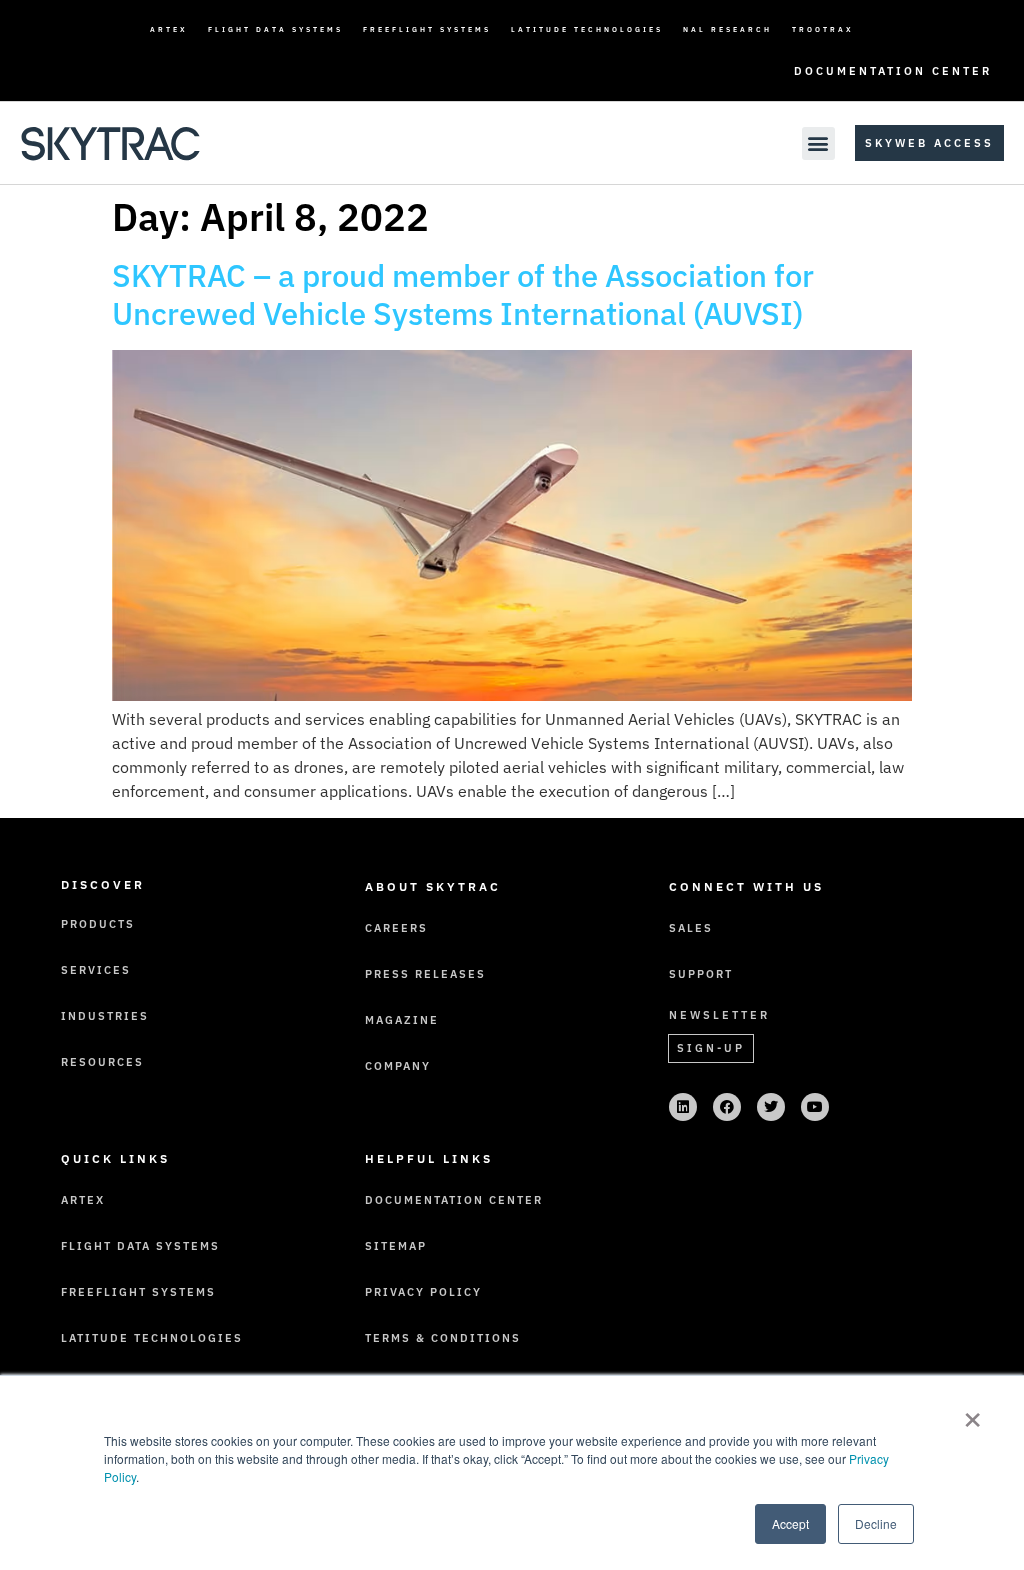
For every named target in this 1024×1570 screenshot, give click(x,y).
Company (398, 1066)
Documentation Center (893, 71)
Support (701, 974)
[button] (818, 143)
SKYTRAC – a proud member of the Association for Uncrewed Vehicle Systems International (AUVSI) (463, 295)
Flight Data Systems (275, 29)
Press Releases (425, 974)
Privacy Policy (423, 1292)
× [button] (972, 1413)
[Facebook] (727, 1107)
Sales (691, 928)
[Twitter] (771, 1107)
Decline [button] (876, 1523)
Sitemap (396, 1246)
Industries (105, 1016)
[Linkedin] (683, 1107)
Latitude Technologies (587, 29)
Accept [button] (790, 1523)
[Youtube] (815, 1107)
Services (96, 970)
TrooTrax (823, 29)
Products (98, 924)
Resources (102, 1062)
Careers (396, 928)
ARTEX (169, 29)
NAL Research (727, 29)
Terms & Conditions (443, 1338)
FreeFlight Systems (427, 29)
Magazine (402, 1020)
